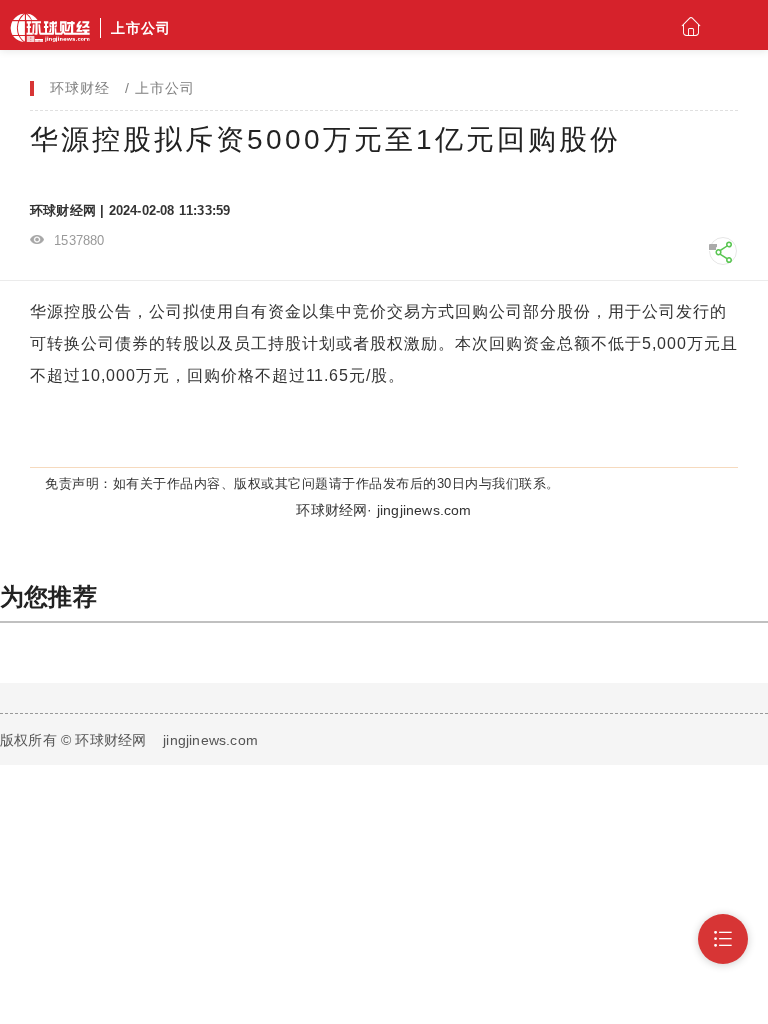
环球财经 (80, 88)
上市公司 (165, 88)
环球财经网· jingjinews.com (383, 510)
